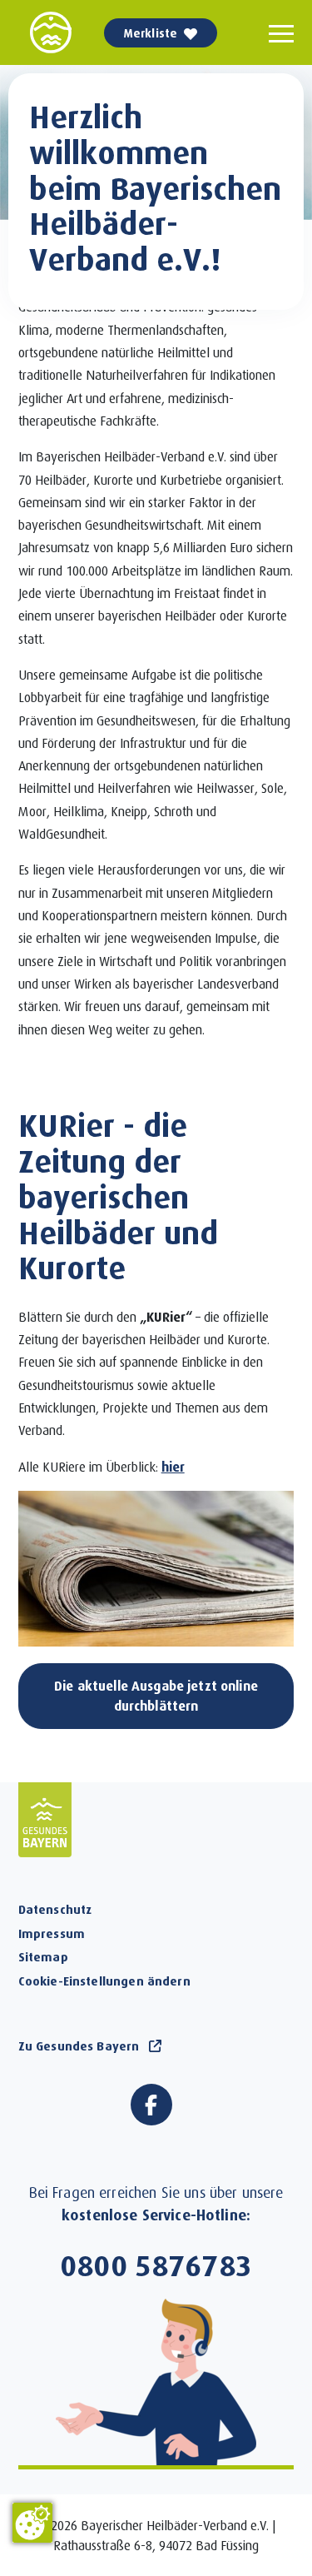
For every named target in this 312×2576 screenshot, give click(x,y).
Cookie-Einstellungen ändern (104, 1981)
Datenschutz (55, 1909)
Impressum (52, 1933)
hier (173, 1466)
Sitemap (43, 1956)
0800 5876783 (156, 2265)
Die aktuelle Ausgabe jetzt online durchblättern (156, 1695)
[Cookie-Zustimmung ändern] (32, 2523)
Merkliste (151, 33)
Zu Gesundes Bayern (79, 2045)
